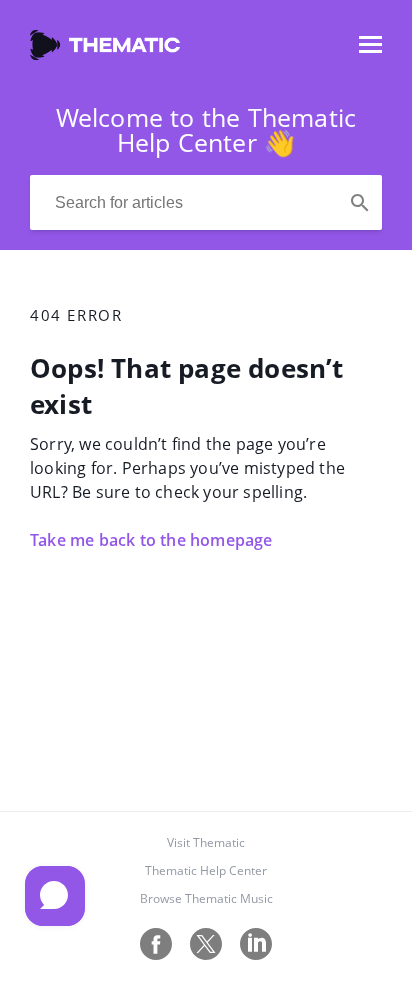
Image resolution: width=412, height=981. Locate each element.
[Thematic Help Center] (105, 54)
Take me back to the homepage (151, 540)
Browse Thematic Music (206, 898)
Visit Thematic (206, 842)
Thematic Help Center (206, 870)
